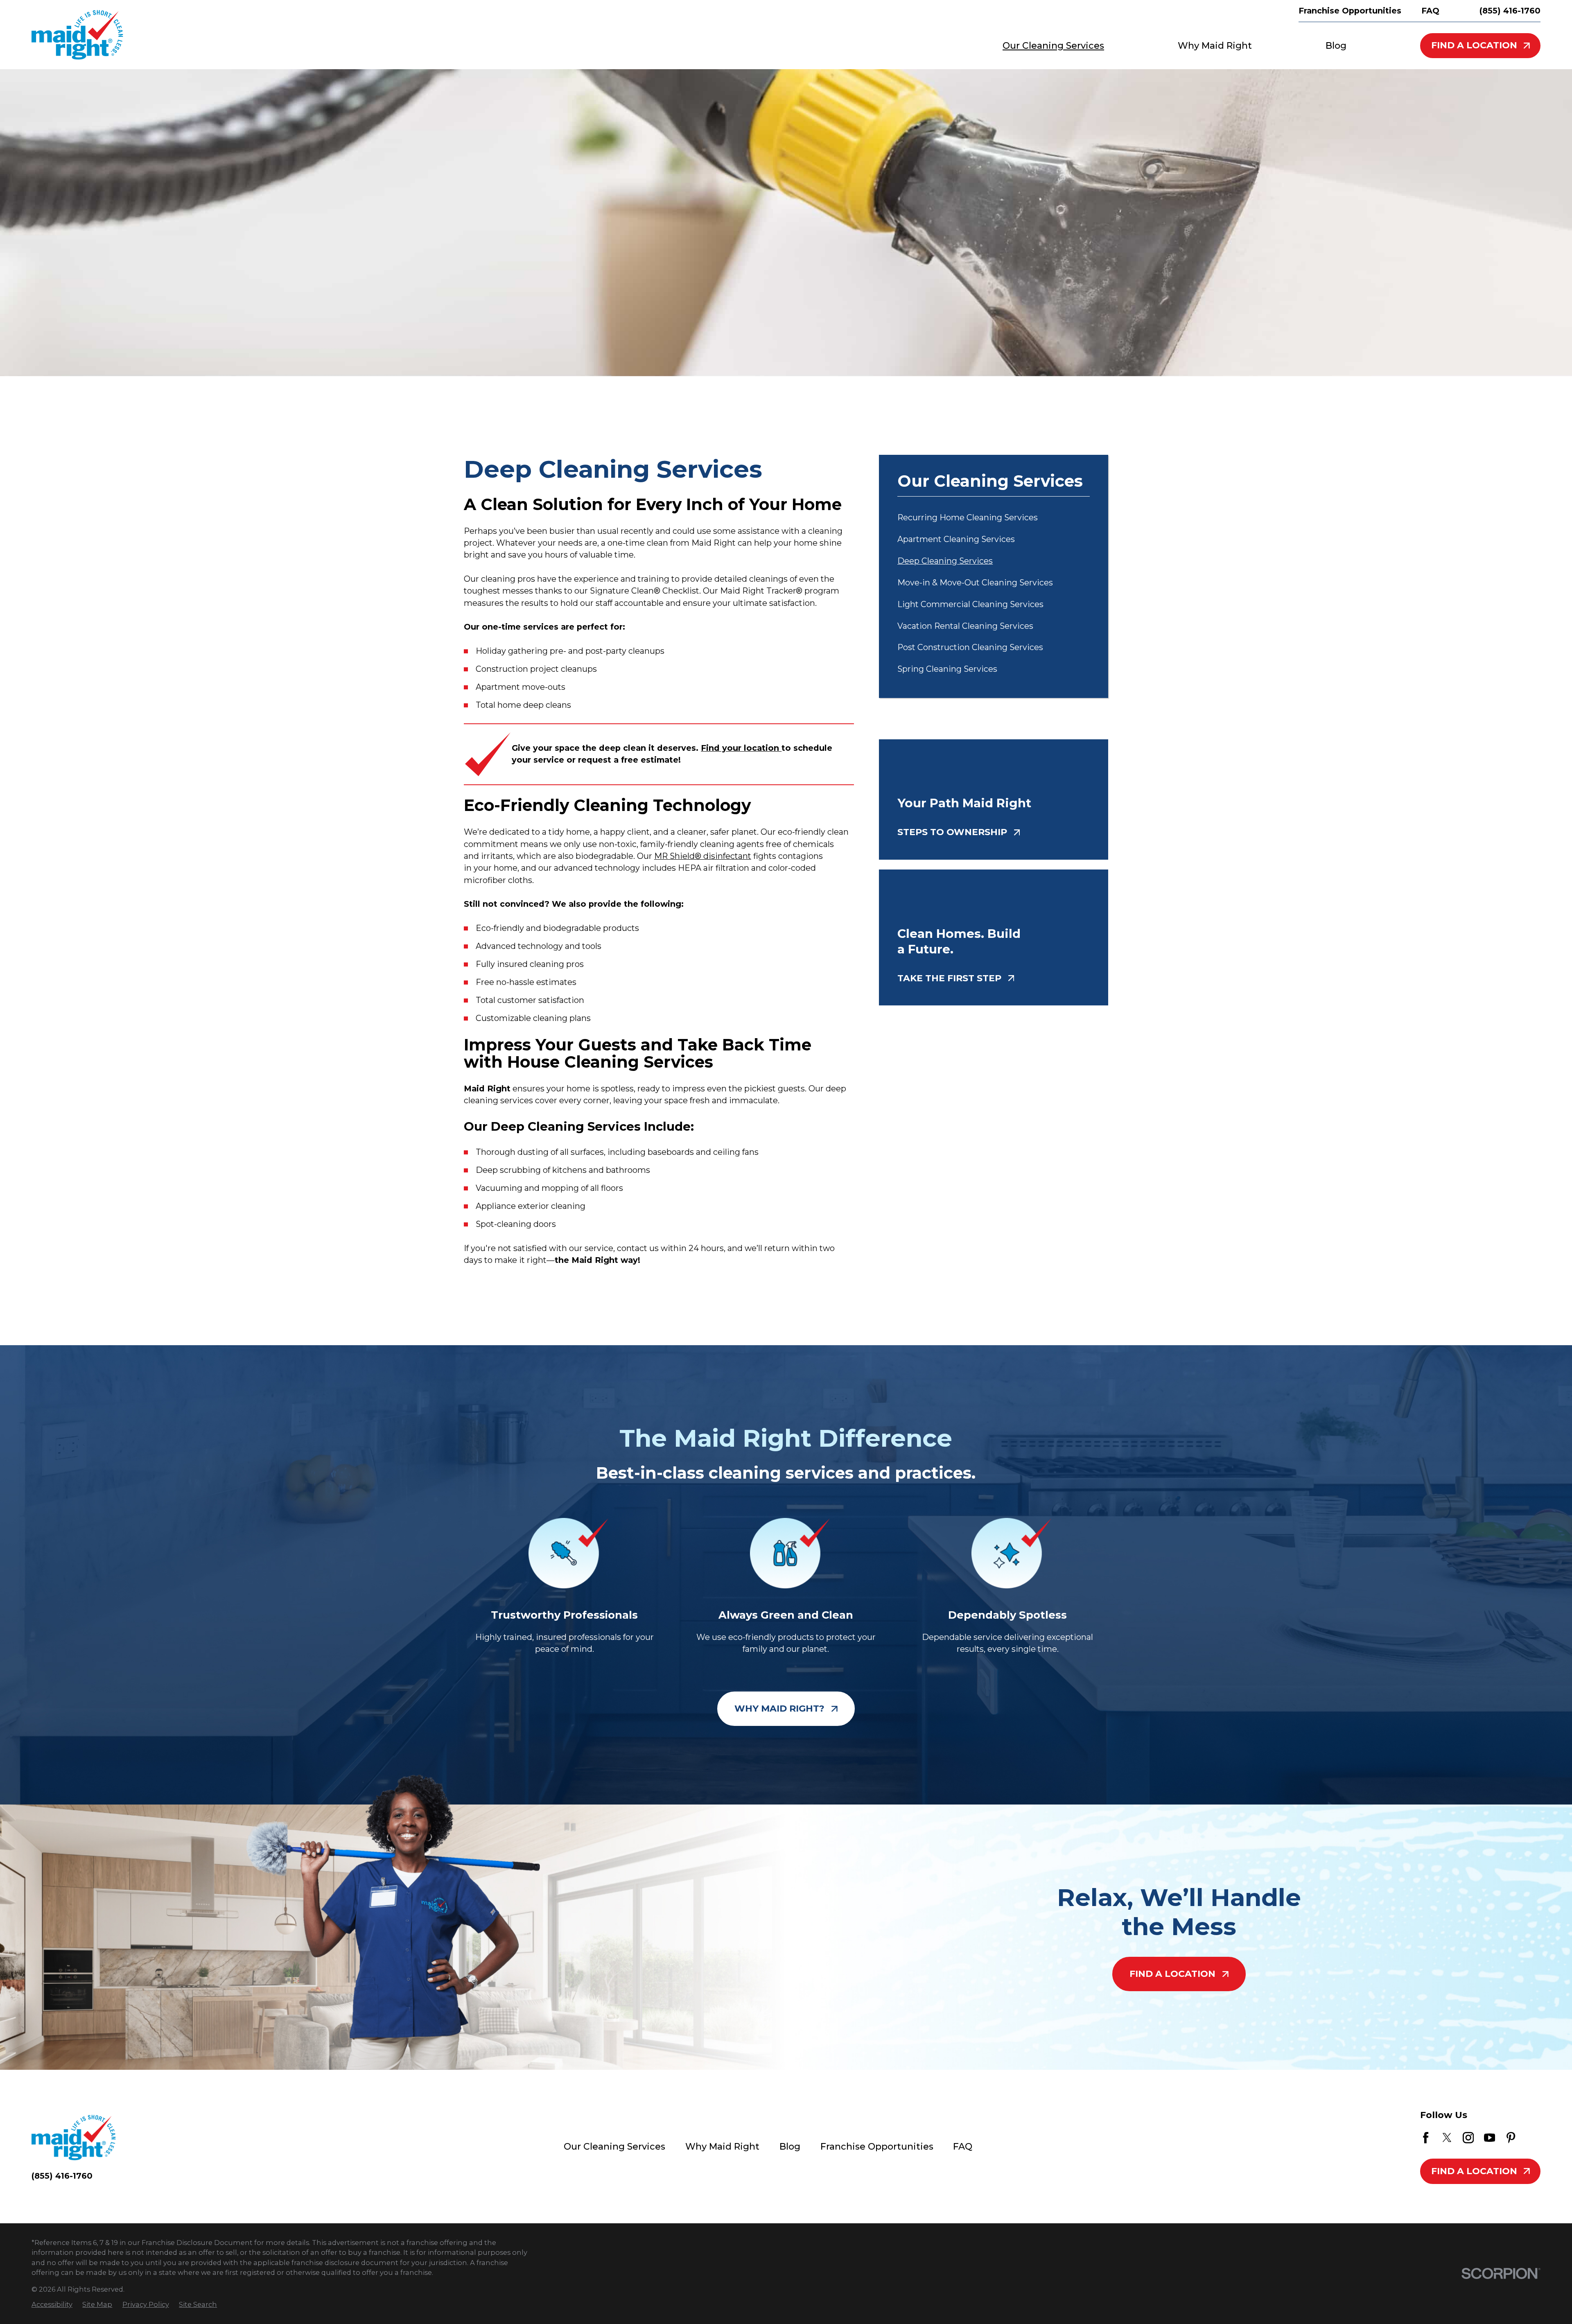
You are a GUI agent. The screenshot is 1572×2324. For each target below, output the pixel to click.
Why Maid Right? (779, 1709)
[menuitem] (994, 518)
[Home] (77, 35)
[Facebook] (1426, 2138)
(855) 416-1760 (1510, 11)
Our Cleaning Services (614, 2147)
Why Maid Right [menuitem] (1215, 46)
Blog (790, 2147)
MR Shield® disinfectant (703, 856)
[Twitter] (1447, 2138)
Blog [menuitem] (1336, 46)
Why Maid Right (722, 2147)
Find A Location (1474, 45)
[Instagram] (1468, 2138)
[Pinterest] (1511, 2138)
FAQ (963, 2147)
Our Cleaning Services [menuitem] (1053, 46)
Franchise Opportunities (877, 2147)
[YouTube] (1490, 2138)
